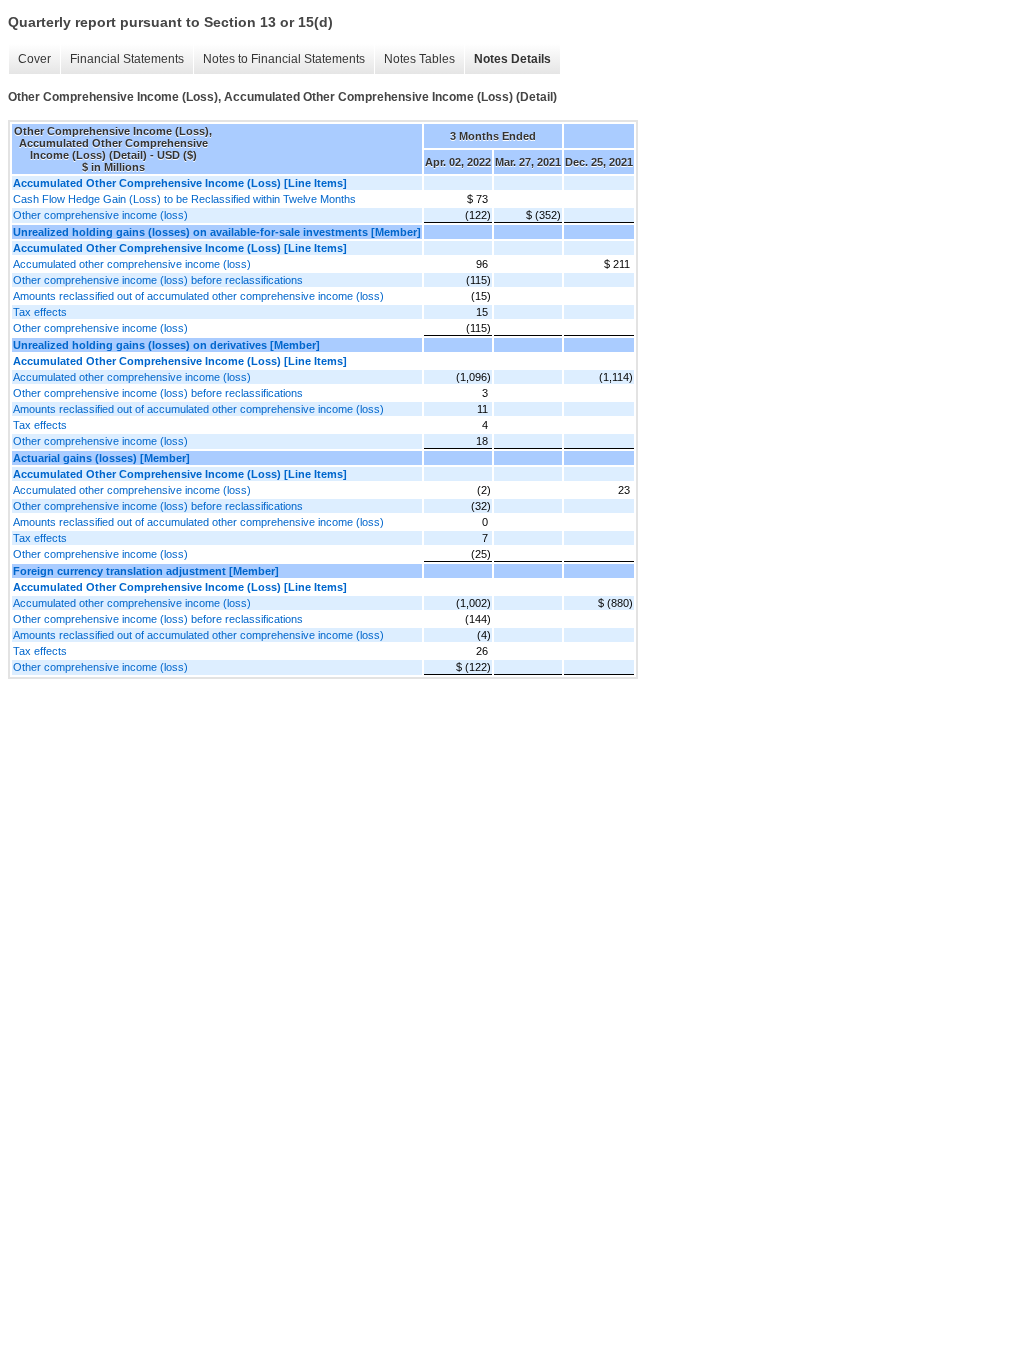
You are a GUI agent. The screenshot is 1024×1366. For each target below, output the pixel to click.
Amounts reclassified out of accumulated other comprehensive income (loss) (198, 296)
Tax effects (40, 312)
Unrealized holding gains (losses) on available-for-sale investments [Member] (217, 232)
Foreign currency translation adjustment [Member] (146, 571)
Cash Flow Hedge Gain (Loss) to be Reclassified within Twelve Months (184, 199)
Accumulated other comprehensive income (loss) (132, 264)
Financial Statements (127, 59)
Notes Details (512, 59)
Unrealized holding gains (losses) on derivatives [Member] (166, 345)
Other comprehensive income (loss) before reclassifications (158, 280)
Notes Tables (419, 59)
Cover (34, 59)
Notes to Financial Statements (284, 59)
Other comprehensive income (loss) (100, 215)
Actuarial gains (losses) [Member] (101, 458)
